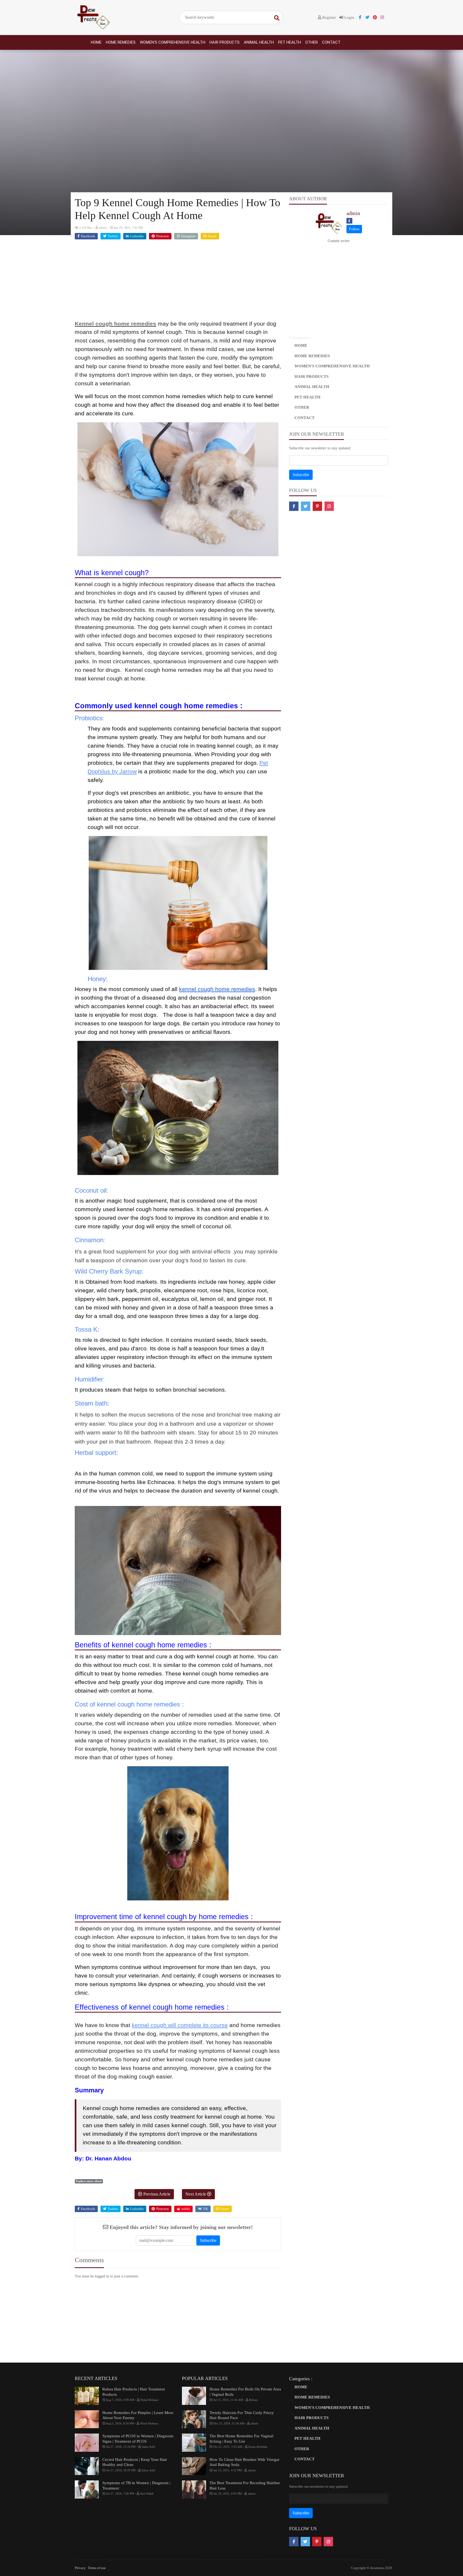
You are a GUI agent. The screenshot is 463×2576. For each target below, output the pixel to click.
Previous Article (156, 2194)
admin (353, 213)
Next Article (196, 2194)
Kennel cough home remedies (115, 324)
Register (329, 17)
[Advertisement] (178, 282)
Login (349, 17)
